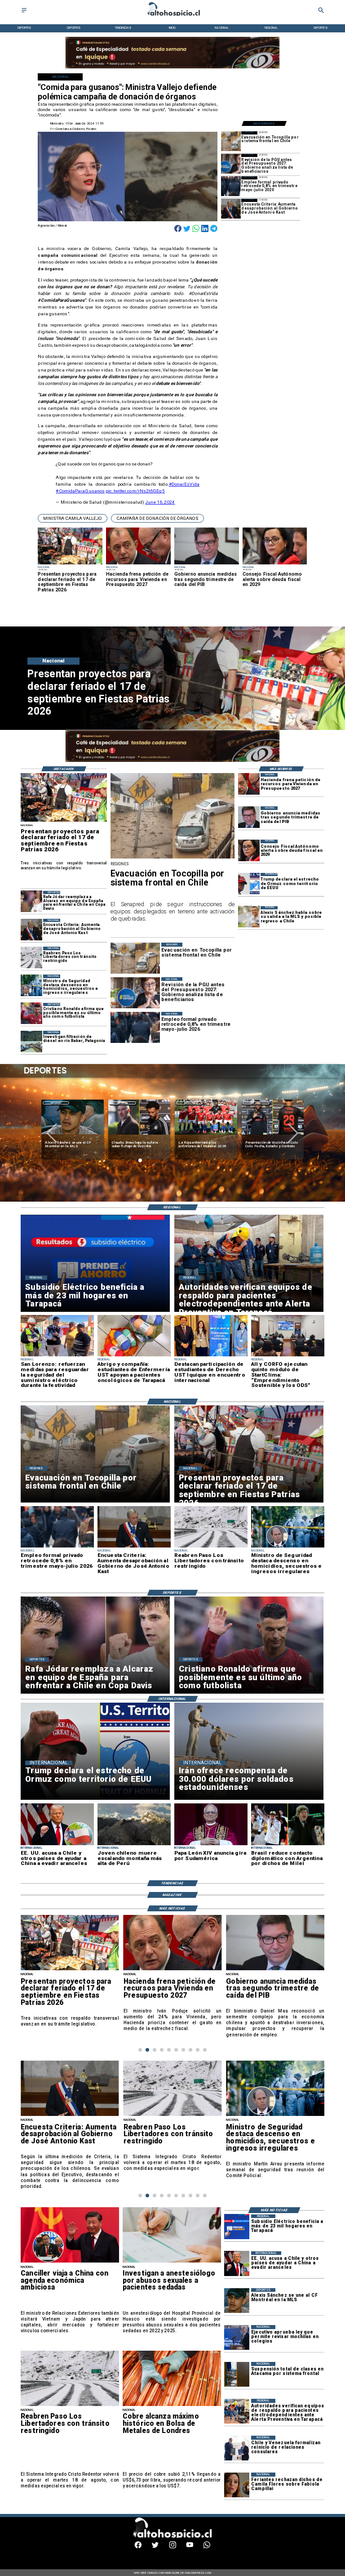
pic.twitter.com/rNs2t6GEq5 (135, 491)
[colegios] (237, 2374)
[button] (73, 519)
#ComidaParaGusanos (80, 491)
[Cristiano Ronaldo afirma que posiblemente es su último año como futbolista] (31, 1014)
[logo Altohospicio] (172, 16)
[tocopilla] (231, 141)
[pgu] (231, 164)
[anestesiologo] (172, 2262)
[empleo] (231, 186)
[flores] (237, 2485)
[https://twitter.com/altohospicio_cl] (155, 2547)
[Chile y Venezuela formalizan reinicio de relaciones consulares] (237, 2448)
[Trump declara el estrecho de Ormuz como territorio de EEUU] (249, 884)
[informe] (31, 985)
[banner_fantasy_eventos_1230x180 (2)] (172, 761)
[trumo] (237, 2264)
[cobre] (172, 2406)
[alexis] (237, 2301)
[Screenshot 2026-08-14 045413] (237, 2227)
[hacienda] (249, 784)
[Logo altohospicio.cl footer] (171, 2537)
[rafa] (31, 902)
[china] (70, 2262)
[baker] (31, 1042)
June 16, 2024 (160, 502)
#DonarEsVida (184, 484)
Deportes (56, 1103)
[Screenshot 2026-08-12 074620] (237, 2411)
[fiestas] (64, 821)
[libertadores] (31, 957)
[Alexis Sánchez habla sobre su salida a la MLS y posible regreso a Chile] (249, 917)
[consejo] (249, 850)
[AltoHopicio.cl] (24, 13)
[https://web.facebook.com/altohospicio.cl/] (138, 2547)
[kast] (231, 209)
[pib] (249, 817)
